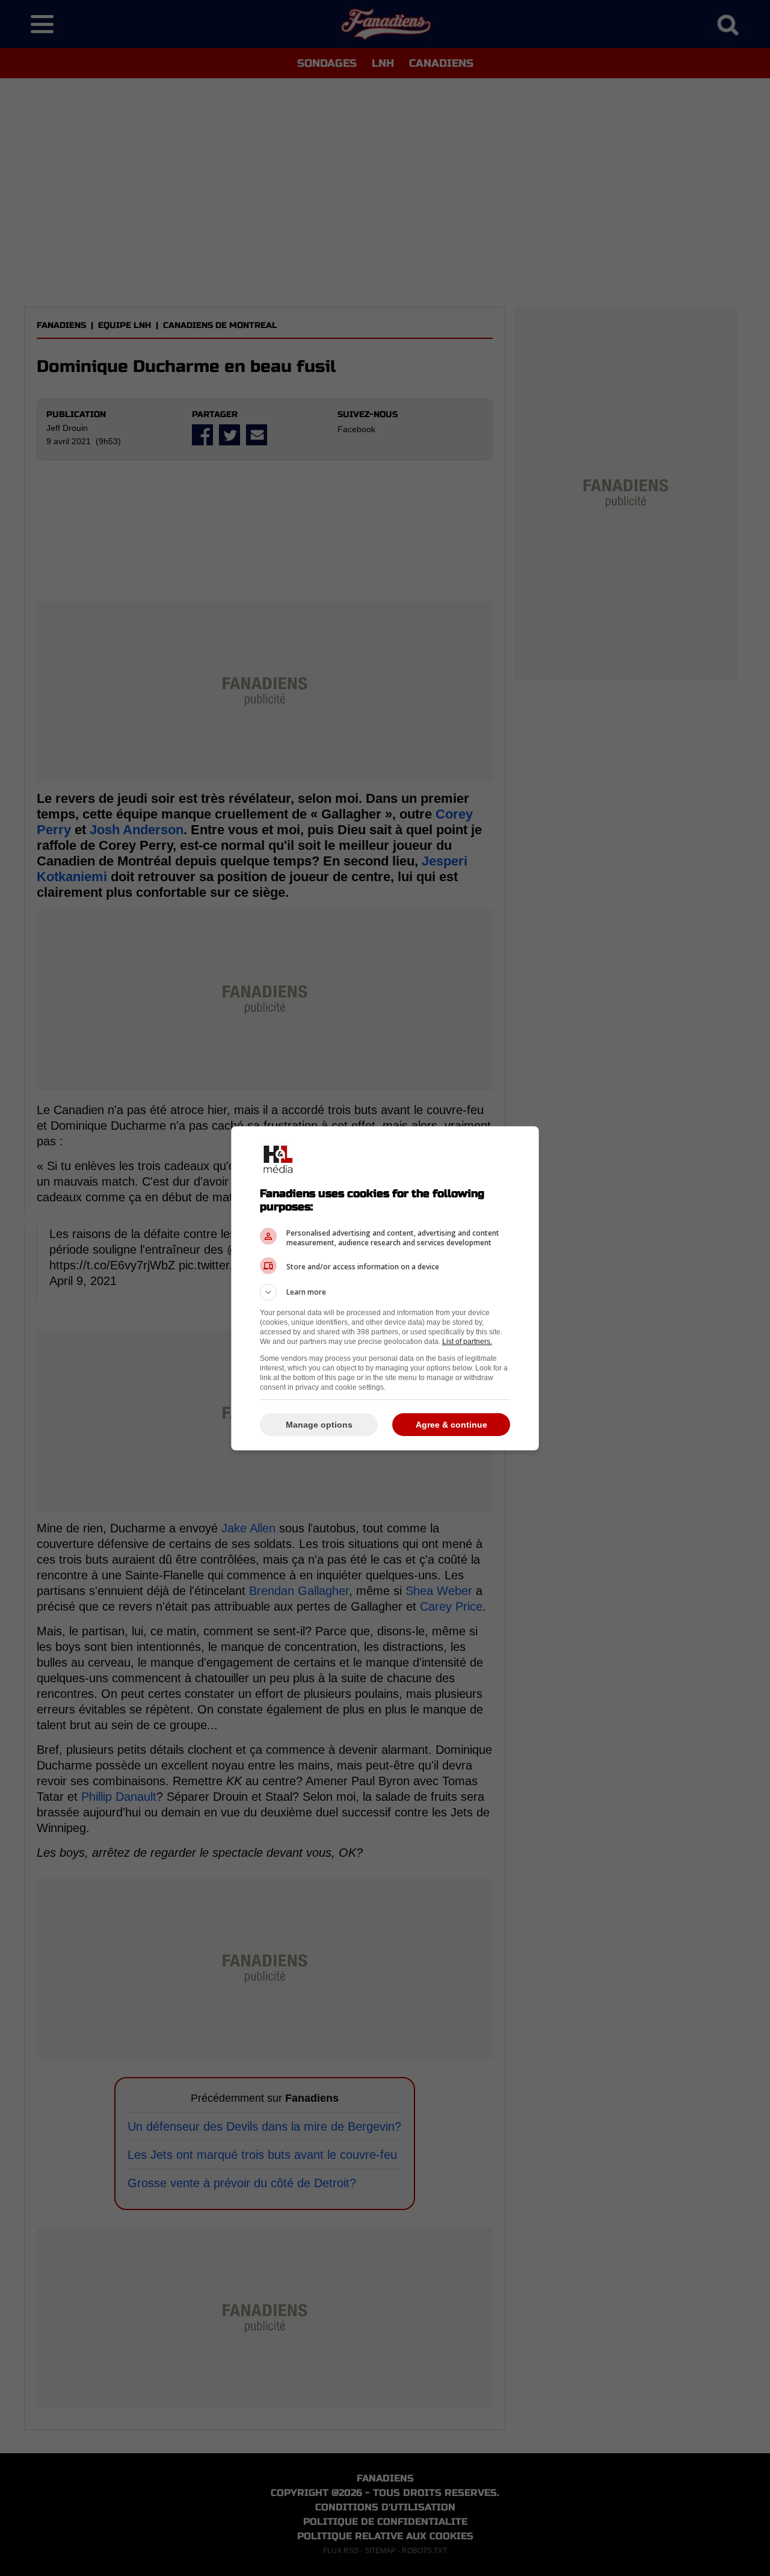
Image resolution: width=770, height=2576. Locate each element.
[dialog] (385, 1288)
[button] (385, 1292)
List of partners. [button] (467, 1342)
